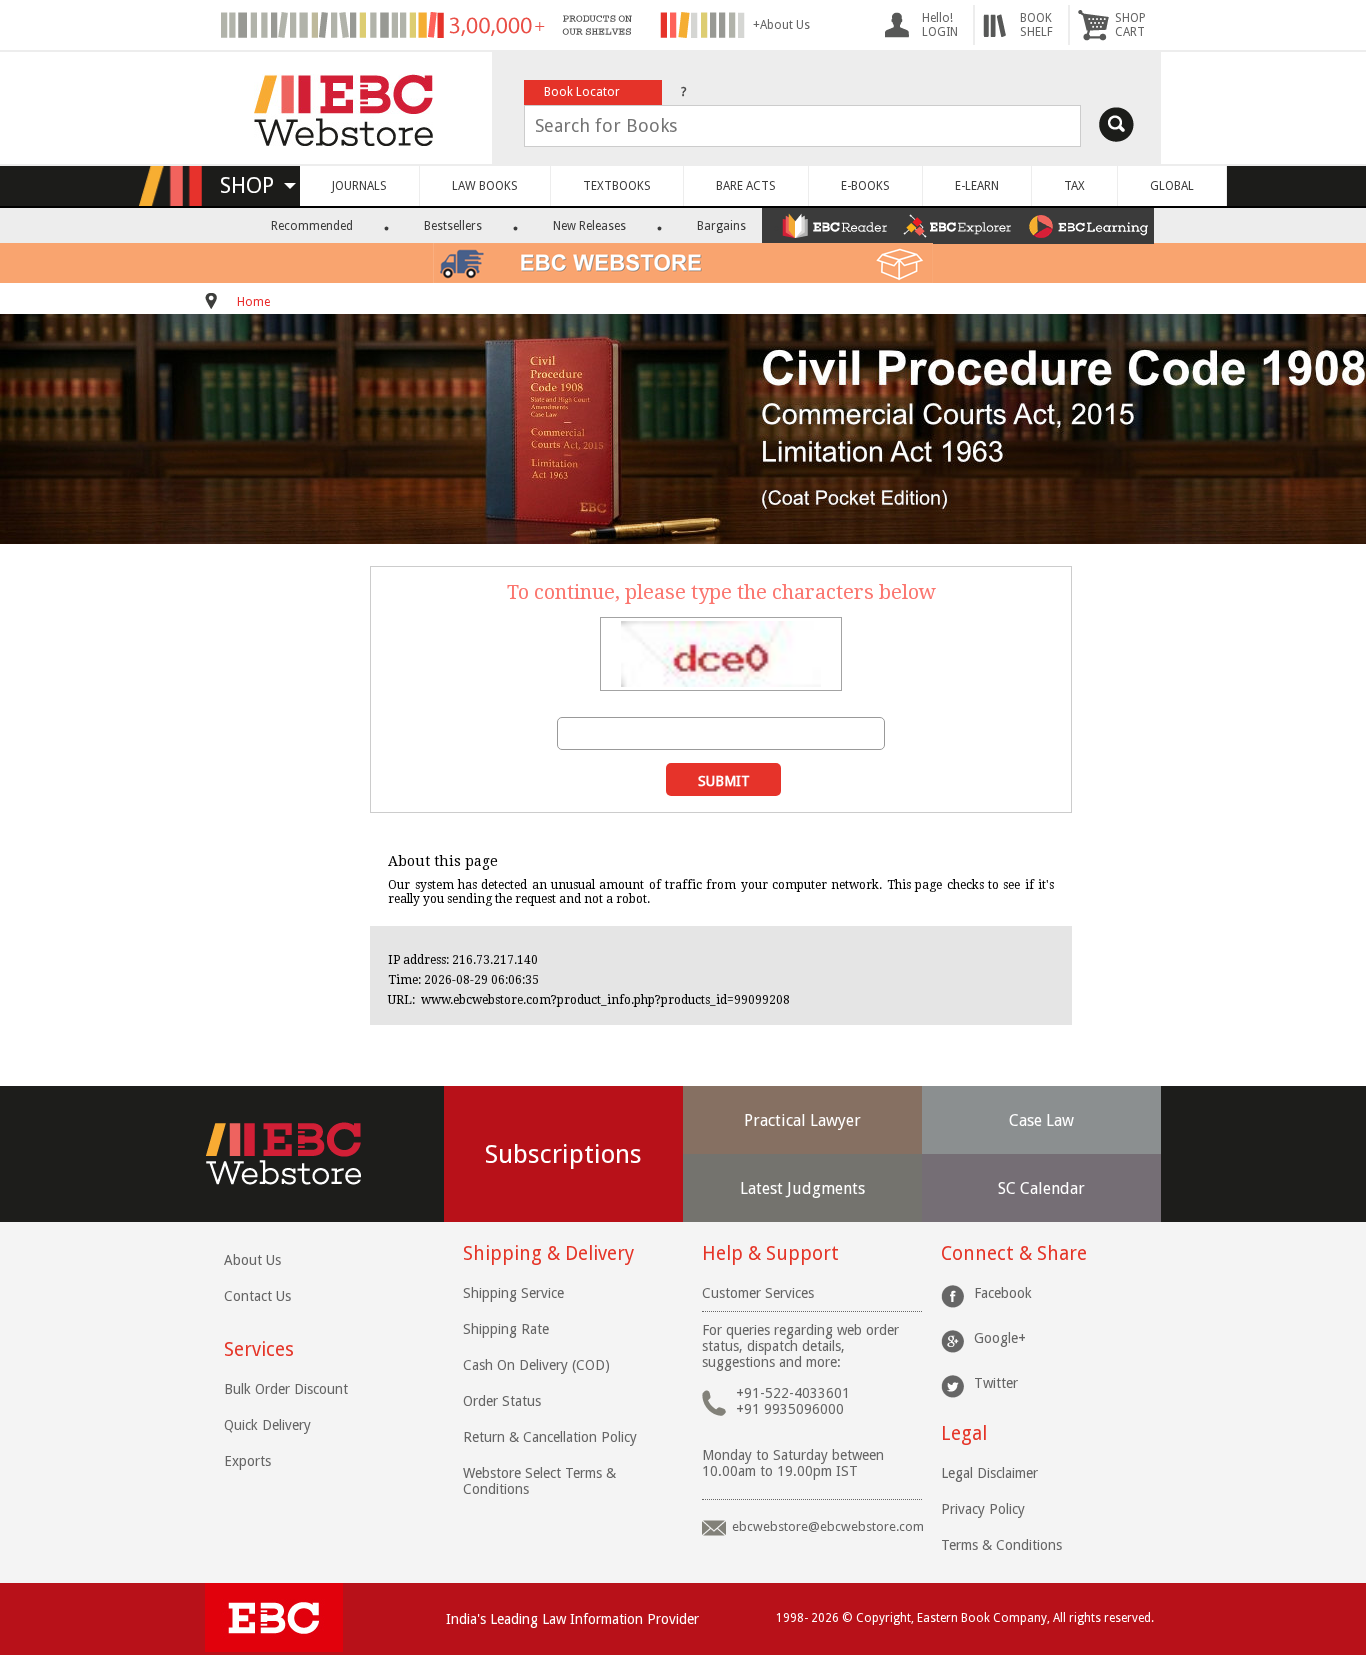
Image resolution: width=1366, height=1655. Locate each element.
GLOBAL (1172, 186)
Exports (247, 1461)
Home (253, 302)
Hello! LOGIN (940, 25)
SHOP (256, 185)
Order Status (502, 1401)
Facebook (1003, 1293)
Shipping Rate (506, 1329)
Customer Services (758, 1293)
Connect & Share (1014, 1253)
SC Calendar (1041, 1188)
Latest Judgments (802, 1188)
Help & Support (770, 1253)
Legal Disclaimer (989, 1473)
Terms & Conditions (1001, 1545)
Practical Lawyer (802, 1120)
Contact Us (257, 1296)
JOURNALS (359, 186)
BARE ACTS (746, 186)
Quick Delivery (267, 1425)
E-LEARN (977, 186)
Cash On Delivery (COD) (536, 1365)
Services (259, 1349)
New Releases (589, 226)
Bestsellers (453, 226)
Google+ (1000, 1338)
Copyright (883, 1618)
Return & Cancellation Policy (550, 1437)
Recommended (312, 226)
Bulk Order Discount (286, 1389)
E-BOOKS (865, 186)
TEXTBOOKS (617, 186)
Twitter (996, 1383)
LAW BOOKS (485, 186)
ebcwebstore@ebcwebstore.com (828, 1526)
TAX (1074, 186)
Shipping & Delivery (548, 1253)
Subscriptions (563, 1154)
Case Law (1041, 1120)
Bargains (721, 226)
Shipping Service (513, 1293)
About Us (252, 1260)
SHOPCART (1130, 25)
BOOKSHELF (1036, 25)
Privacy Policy (983, 1509)
